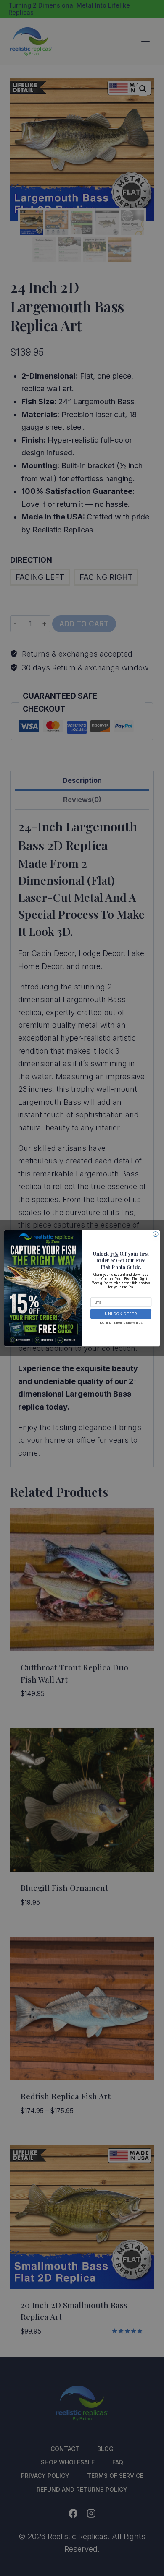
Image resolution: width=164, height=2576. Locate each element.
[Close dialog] (156, 1234)
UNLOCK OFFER (121, 1314)
